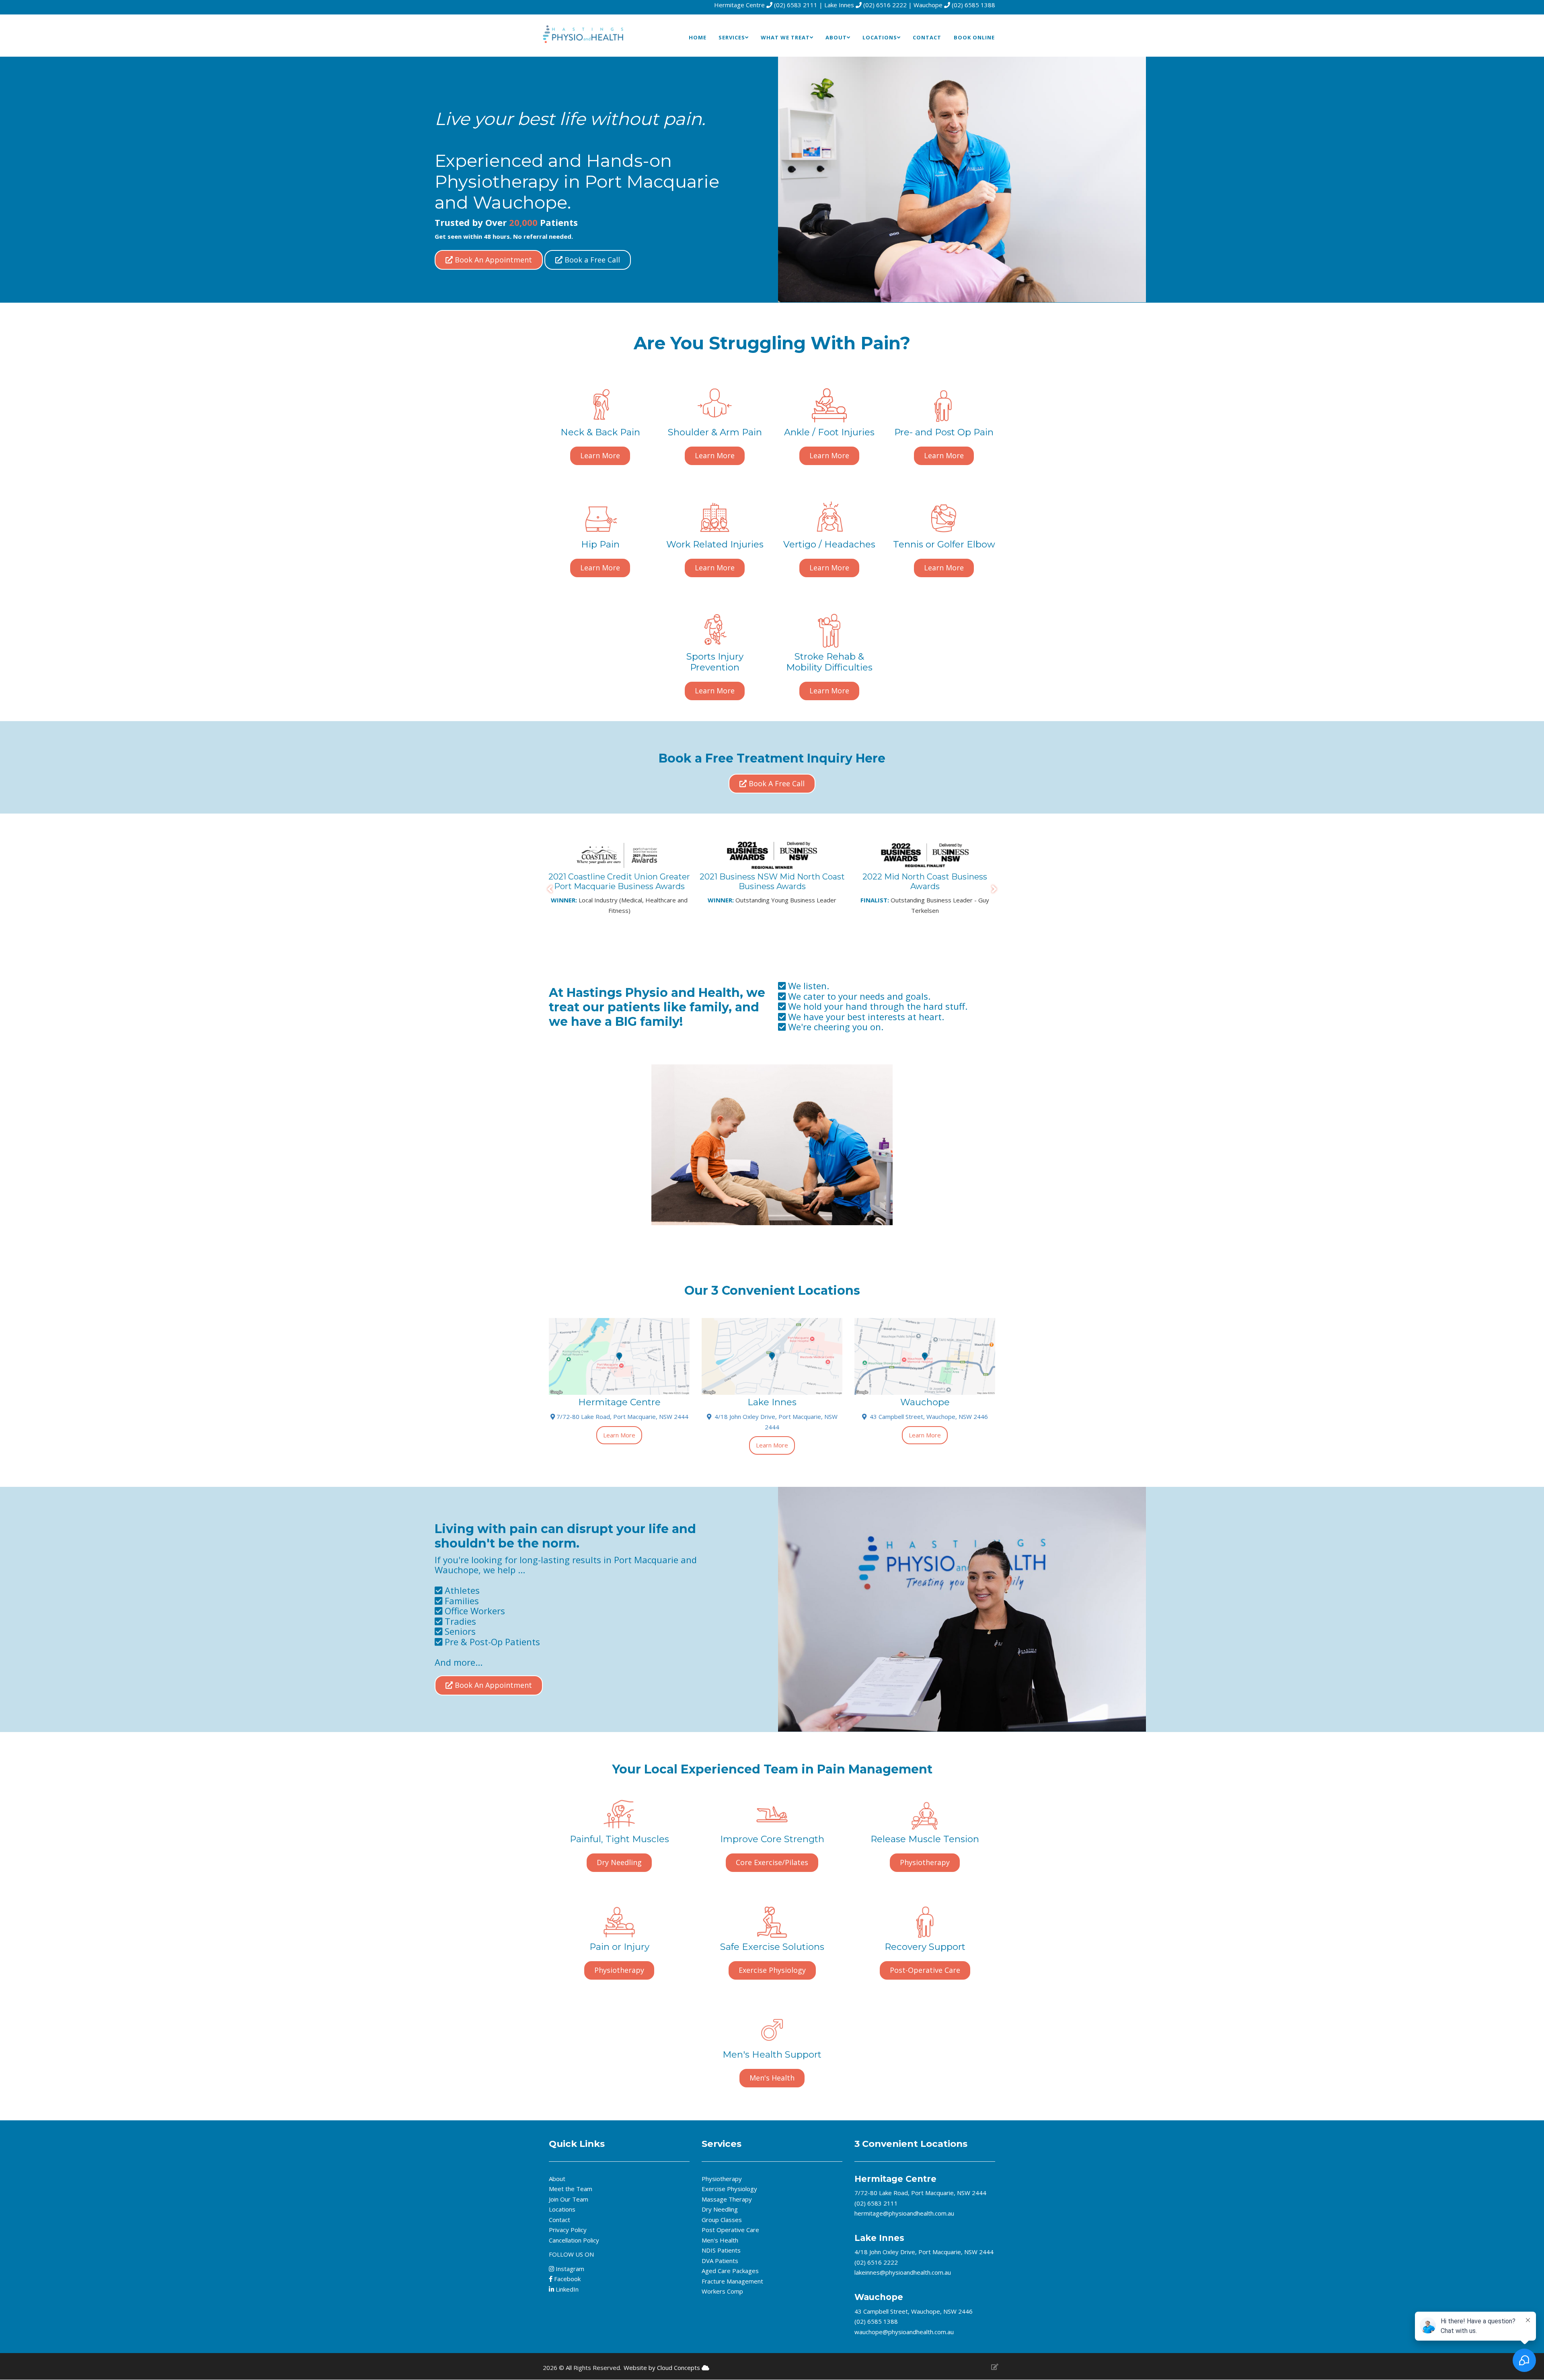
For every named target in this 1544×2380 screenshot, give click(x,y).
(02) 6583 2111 (796, 5)
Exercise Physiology (729, 2189)
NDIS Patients (721, 2250)
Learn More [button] (600, 455)
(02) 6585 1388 (973, 5)
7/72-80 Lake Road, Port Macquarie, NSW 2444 (622, 1417)
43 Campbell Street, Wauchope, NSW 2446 (927, 1417)
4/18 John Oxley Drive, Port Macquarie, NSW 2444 (924, 2252)
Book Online (974, 37)
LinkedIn (566, 2289)
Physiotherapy (722, 2179)
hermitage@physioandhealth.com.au (904, 2213)
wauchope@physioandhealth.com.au (904, 2332)
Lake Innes (879, 2238)
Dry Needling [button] (619, 1862)
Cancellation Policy (574, 2240)
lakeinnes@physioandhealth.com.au (903, 2272)
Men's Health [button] (772, 2078)
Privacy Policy (568, 2230)
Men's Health (720, 2240)
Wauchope (879, 2297)
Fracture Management (732, 2281)
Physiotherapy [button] (925, 1862)
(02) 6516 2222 (885, 5)
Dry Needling (720, 2209)
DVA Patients (720, 2261)
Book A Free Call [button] (776, 783)
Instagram (570, 2269)
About (557, 2179)
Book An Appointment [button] (492, 260)
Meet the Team (571, 2189)
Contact (927, 37)
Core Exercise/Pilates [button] (772, 1862)
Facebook (567, 2279)
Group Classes (722, 2220)
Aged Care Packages (730, 2271)
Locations (562, 2209)
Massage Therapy (727, 2199)
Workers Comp (722, 2291)
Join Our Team (569, 2199)
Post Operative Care (730, 2230)
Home (698, 37)
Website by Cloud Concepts (663, 2368)
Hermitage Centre (895, 2179)
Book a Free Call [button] (591, 260)
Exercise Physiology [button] (772, 1970)
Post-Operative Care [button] (925, 1970)
